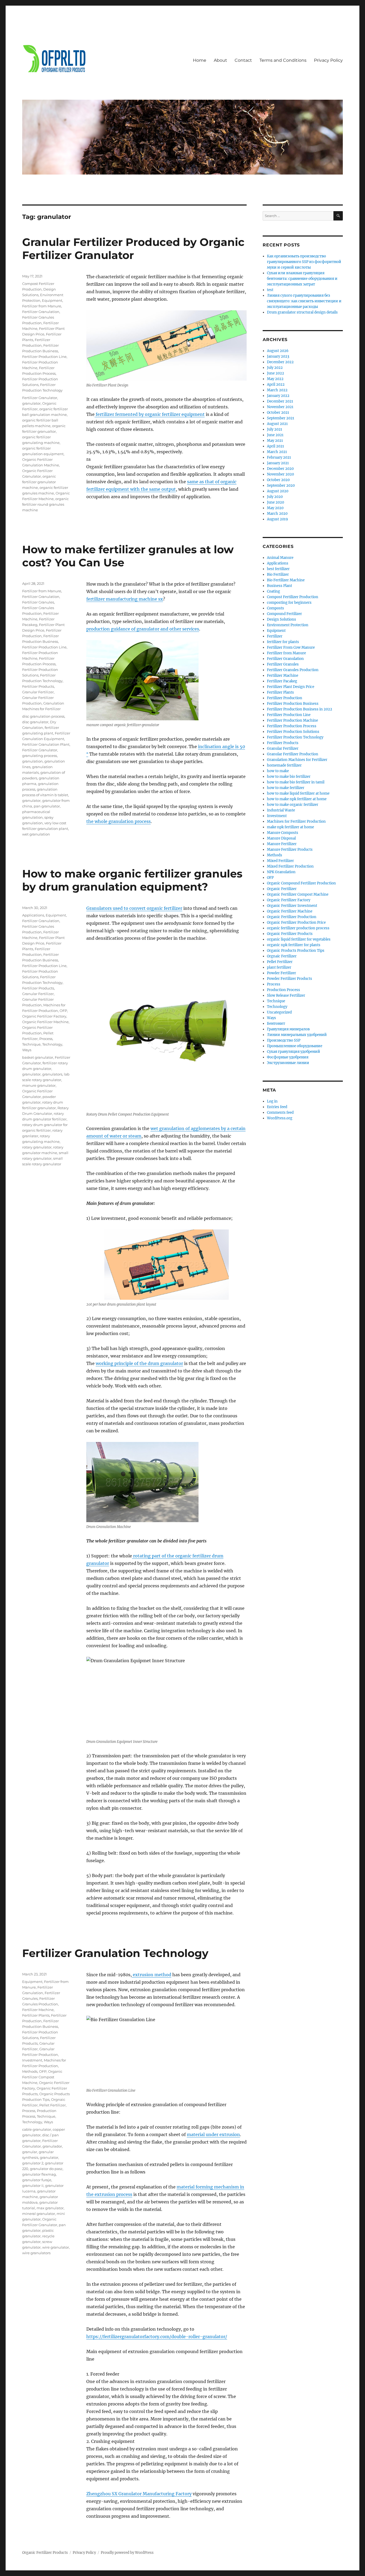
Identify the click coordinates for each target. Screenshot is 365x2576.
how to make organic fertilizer (293, 805)
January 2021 (278, 463)
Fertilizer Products (38, 686)
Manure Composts (283, 833)
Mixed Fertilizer (280, 861)
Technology (52, 1044)
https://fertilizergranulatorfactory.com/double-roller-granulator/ (157, 2337)
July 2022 (275, 368)
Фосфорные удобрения (288, 1057)
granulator (31, 403)
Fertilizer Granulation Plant (46, 744)
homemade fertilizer (284, 765)
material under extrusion (213, 2134)
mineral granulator (39, 2214)
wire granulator (56, 2247)
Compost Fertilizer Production (293, 597)
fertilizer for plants (283, 642)
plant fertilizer (279, 967)
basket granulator (38, 1057)
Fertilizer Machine (38, 2010)
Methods (30, 2071)
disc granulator (35, 722)
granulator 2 (33, 2163)
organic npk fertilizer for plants (294, 945)
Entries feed (277, 1107)
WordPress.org (280, 1118)
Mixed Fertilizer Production (290, 866)
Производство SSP (284, 1040)
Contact (243, 60)
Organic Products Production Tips (296, 951)
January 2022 (278, 396)
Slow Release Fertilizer (286, 995)
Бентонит (276, 1024)
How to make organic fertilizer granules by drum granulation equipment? (132, 880)
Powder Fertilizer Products (290, 979)
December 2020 (280, 469)
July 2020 (275, 497)
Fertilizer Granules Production (293, 670)
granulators (52, 1074)
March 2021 (277, 452)
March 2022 (277, 390)
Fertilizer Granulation (41, 312)
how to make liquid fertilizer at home (298, 793)
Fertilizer (275, 636)
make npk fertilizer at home (290, 827)
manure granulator (39, 1085)
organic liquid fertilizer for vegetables (299, 939)
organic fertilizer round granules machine (45, 504)
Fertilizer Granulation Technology (115, 1953)
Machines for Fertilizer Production (296, 821)
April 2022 (276, 384)
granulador (52, 2146)
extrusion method (152, 1975)
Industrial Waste (281, 810)
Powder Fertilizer (281, 973)
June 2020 (275, 502)
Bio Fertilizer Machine (286, 580)
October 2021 (278, 413)
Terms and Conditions (283, 60)
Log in (272, 1101)
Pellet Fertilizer (53, 2105)
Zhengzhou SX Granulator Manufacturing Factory (139, 2494)
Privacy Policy (328, 60)
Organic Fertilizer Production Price (296, 923)
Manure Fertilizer (282, 844)
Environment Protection (288, 625)
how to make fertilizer (286, 788)
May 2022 (275, 379)
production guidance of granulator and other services (143, 629)
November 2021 (280, 407)
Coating (273, 591)
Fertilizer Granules (38, 602)
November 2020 (280, 474)
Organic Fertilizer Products (290, 934)
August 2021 (277, 424)
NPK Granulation (281, 872)
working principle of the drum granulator (139, 1363)
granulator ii (33, 2186)
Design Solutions (281, 619)
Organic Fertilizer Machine (45, 1022)
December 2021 (280, 401)
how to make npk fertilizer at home (297, 799)
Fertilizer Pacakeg (282, 681)
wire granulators (36, 2253)
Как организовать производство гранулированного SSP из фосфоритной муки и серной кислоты (304, 262)
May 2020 (275, 508)
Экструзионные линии (288, 1063)
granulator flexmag (39, 2174)
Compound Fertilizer (284, 614)
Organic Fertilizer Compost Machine (42, 2077)
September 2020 (281, 486)
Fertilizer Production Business (293, 704)
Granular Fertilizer (38, 692)
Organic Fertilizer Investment (292, 906)
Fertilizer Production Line (44, 357)
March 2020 (277, 514)
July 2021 (275, 429)
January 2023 (278, 356)
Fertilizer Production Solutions (293, 732)
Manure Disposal (281, 838)
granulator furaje (37, 2180)
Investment (32, 2060)
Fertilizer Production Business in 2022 (300, 709)
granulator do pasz (46, 2169)
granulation (32, 761)
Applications (33, 915)
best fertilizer (278, 569)
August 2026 (278, 351)
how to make (278, 771)
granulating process (40, 756)
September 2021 (281, 418)
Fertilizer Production (285, 698)
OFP (63, 1011)
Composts (275, 608)
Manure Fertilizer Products (290, 850)
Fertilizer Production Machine (292, 720)
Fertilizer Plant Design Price (291, 687)
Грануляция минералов (288, 1029)
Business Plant (279, 586)
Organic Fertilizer (282, 889)
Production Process (284, 990)
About (220, 60)
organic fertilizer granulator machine (39, 482)
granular (30, 2152)
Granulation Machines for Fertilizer (297, 760)
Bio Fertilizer (278, 575)
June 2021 (275, 435)
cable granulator (37, 2129)
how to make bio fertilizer (289, 777)
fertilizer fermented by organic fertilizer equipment (150, 414)
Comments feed (280, 1113)
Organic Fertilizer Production (292, 917)
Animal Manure (280, 558)
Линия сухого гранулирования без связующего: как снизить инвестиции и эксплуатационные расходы (304, 301)
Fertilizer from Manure (42, 306)
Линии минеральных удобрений (297, 1035)
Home (200, 60)
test (270, 290)
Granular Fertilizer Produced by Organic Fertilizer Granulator (133, 249)
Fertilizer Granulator (40, 398)
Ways (27, 1050)
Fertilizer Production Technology (295, 737)
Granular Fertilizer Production (293, 754)
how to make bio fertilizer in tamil (296, 782)
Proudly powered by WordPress (127, 2553)
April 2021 (275, 446)
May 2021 (275, 441)
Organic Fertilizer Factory (44, 1016)
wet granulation (36, 834)
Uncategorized (279, 1012)
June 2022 (275, 373)
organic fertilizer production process (298, 928)
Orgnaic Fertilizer (282, 956)
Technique (31, 1044)
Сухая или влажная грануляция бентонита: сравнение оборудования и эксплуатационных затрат (302, 279)
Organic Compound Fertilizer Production (301, 883)
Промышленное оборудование (295, 1046)
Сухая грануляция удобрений (294, 1052)
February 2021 (279, 457)
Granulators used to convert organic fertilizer (134, 908)
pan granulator (47, 806)
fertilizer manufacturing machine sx (125, 599)
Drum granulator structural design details (302, 312)
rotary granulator (37, 1147)
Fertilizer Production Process (292, 726)
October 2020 (278, 480)
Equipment (52, 300)
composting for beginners (289, 603)
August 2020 (278, 491)
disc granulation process (43, 716)
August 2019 (277, 519)
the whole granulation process (119, 821)
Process (46, 1039)
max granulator (50, 2208)
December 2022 (280, 362)
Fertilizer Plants (36, 2015)
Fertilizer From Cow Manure (291, 647)
